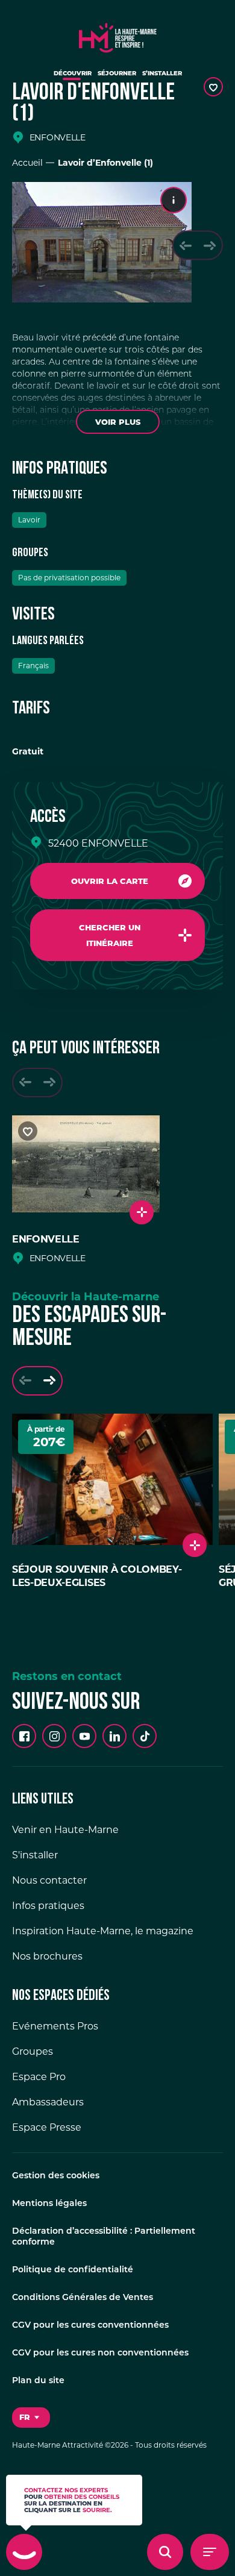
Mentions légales (49, 2204)
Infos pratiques (48, 1906)
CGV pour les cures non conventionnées (100, 2353)
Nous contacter (49, 1880)
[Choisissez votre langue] (31, 2418)
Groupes (33, 2051)
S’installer (162, 73)
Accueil (27, 163)
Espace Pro (39, 2077)
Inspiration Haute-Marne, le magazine (103, 1931)
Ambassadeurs (48, 2102)
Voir (118, 422)
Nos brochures (47, 1956)
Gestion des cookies (56, 2176)
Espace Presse (47, 2127)
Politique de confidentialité (73, 2270)
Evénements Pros (55, 2026)
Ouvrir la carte (110, 881)
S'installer (35, 1855)
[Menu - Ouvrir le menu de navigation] (210, 2552)
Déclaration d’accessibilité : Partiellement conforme (104, 2237)
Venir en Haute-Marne (65, 1830)
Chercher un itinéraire (110, 935)
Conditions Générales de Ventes (83, 2298)
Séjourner (117, 73)
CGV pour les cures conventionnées (90, 2326)
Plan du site (38, 2381)
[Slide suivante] (210, 246)
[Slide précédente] (186, 246)
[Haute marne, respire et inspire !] (118, 35)
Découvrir (73, 73)
